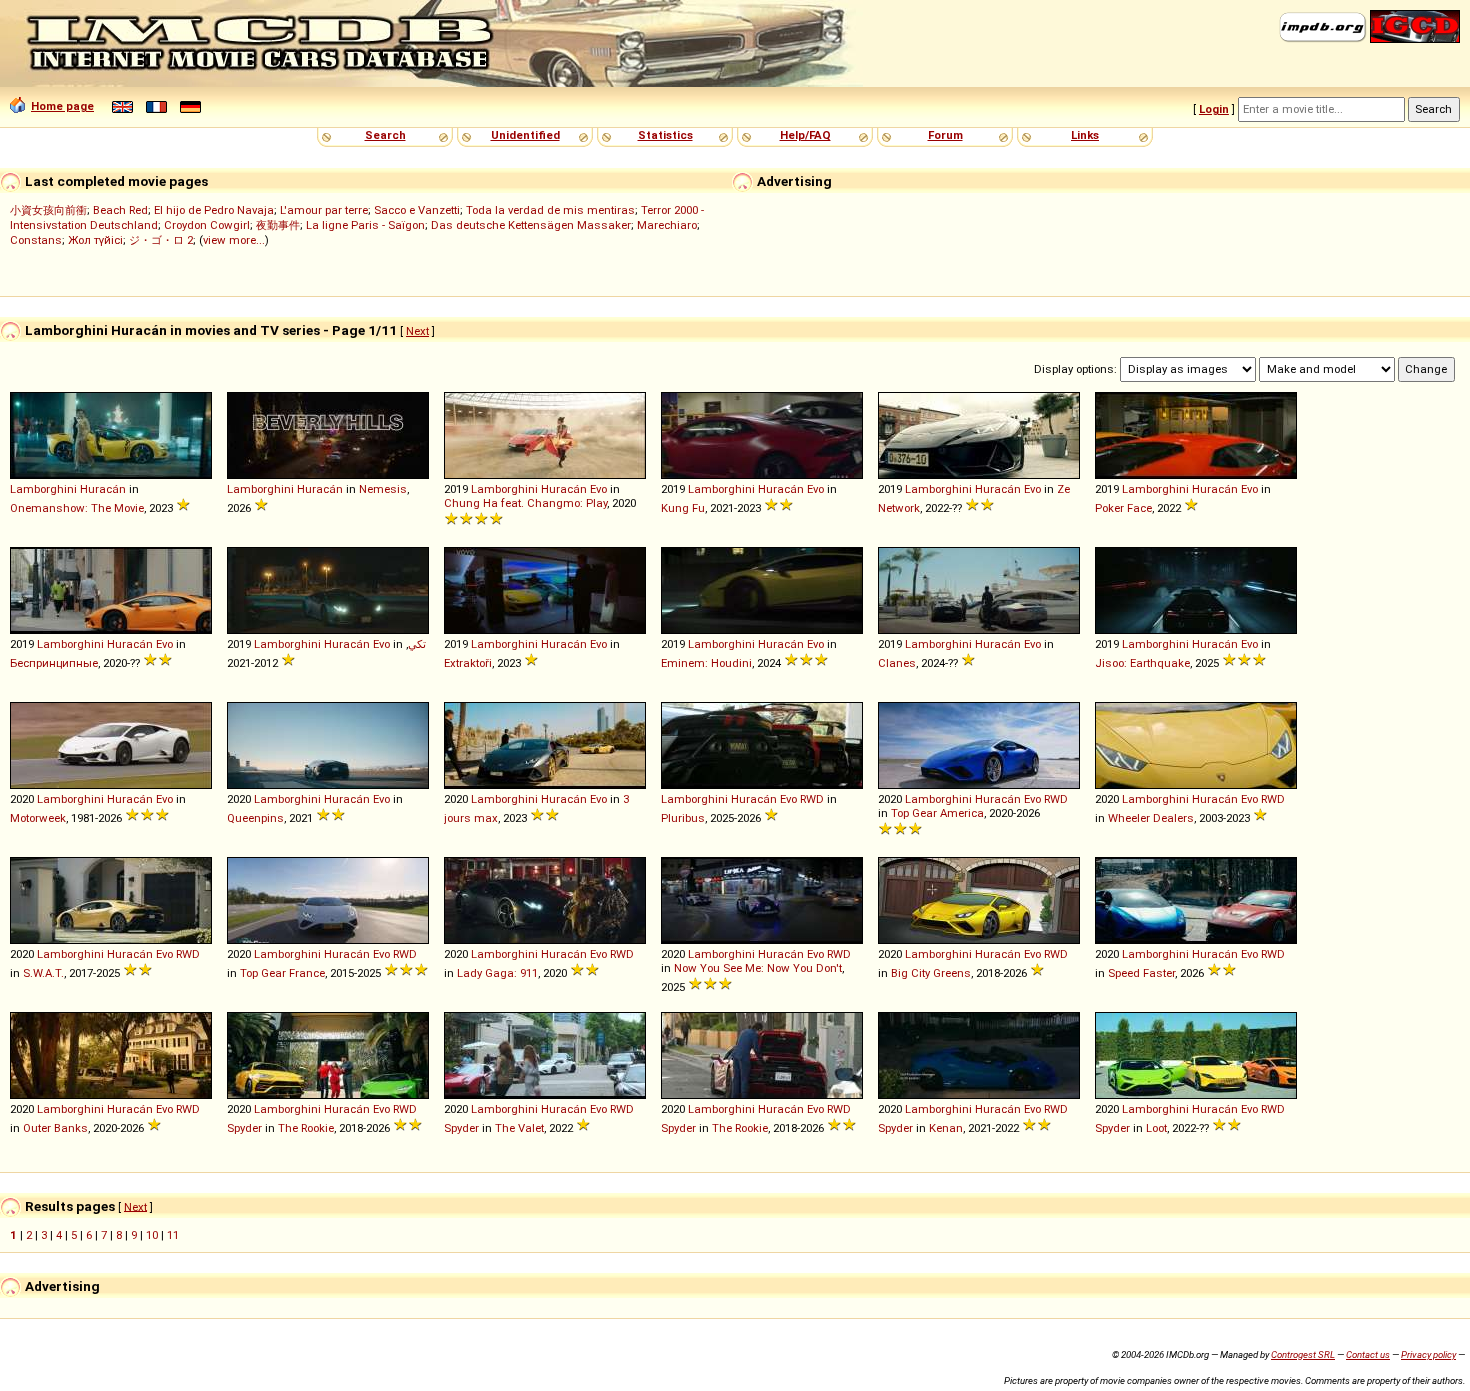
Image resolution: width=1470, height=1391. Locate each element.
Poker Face (1123, 508)
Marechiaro (667, 225)
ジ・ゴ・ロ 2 (161, 240)
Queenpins (255, 818)
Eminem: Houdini (706, 663)
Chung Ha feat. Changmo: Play (525, 503)
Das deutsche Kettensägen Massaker (531, 225)
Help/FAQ (805, 135)
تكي (417, 644)
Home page (62, 106)
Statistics (665, 135)
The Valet (519, 1128)
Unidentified (525, 135)
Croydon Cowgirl (207, 225)
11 (173, 1235)
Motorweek (38, 818)
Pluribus (683, 818)
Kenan (946, 1128)
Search (385, 135)
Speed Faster (1141, 973)
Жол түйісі (95, 240)
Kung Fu (683, 508)
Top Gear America (937, 813)
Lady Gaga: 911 (497, 973)
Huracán (103, 489)
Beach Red (120, 210)
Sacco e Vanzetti (417, 210)
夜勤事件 (278, 225)
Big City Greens (931, 973)
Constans (36, 240)
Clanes (897, 663)
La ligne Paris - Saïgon (365, 225)
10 (152, 1235)
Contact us (1368, 1354)
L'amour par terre (324, 210)
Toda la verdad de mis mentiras (550, 210)
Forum (945, 135)
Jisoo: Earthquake (1142, 663)
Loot (1156, 1128)
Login (1214, 109)
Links (1085, 135)
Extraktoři (468, 663)
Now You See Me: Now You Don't (758, 968)
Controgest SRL (1303, 1354)
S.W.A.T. (43, 973)
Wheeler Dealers (1151, 818)
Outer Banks (55, 1128)
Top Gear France (282, 973)
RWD (812, 799)
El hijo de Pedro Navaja (214, 210)
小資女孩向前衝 (48, 210)
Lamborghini (43, 489)
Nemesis (383, 489)
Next (417, 331)
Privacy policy (1428, 1354)
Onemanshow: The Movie (77, 508)
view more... (234, 240)
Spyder (244, 1128)
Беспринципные (54, 663)
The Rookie (306, 1128)
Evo (598, 489)
